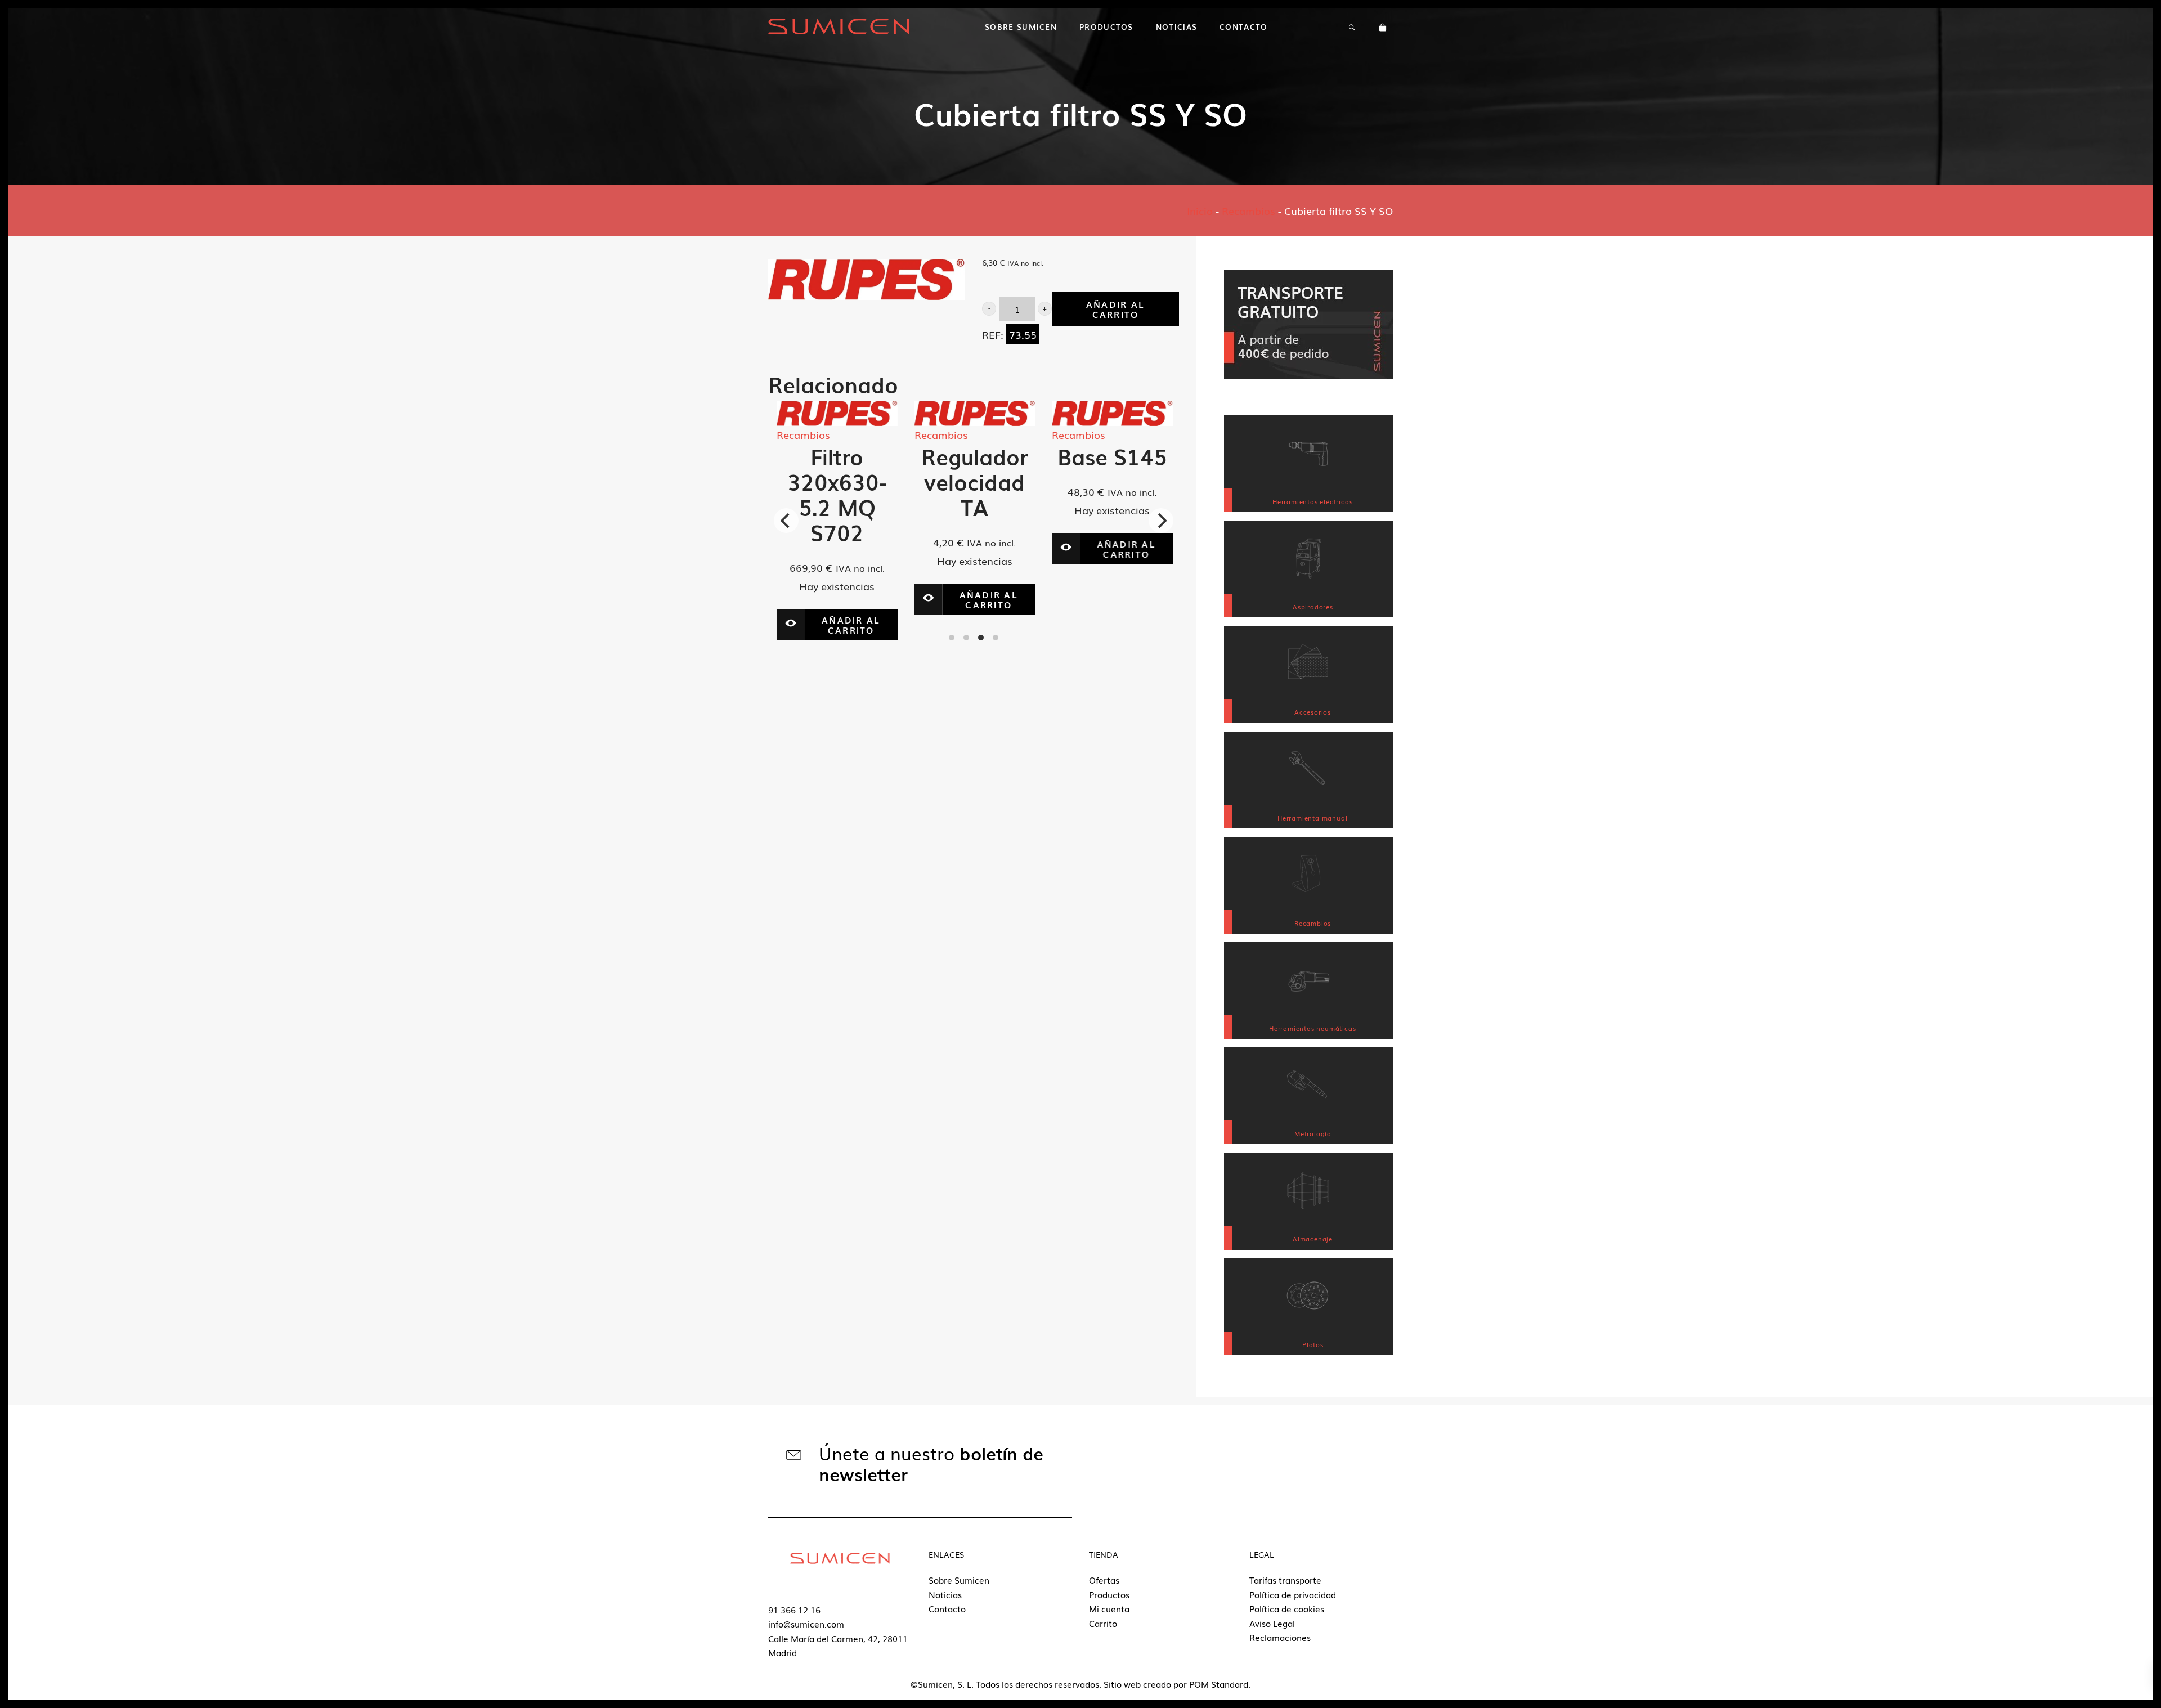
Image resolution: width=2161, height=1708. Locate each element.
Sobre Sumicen (959, 1580)
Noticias (945, 1594)
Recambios (1248, 210)
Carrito (1103, 1623)
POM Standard (1219, 1684)
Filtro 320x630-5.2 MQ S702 (820, 494)
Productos (1109, 1594)
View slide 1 (952, 638)
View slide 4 (996, 638)
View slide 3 (981, 638)
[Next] (1161, 521)
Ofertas (1104, 1580)
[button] (989, 309)
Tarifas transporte (1285, 1580)
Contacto (947, 1608)
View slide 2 (966, 638)
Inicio (1200, 210)
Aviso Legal (1272, 1623)
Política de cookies (1287, 1608)
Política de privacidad (1293, 1594)
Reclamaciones (1280, 1637)
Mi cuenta (1109, 1608)
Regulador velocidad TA (958, 481)
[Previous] (786, 521)
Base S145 (1095, 456)
